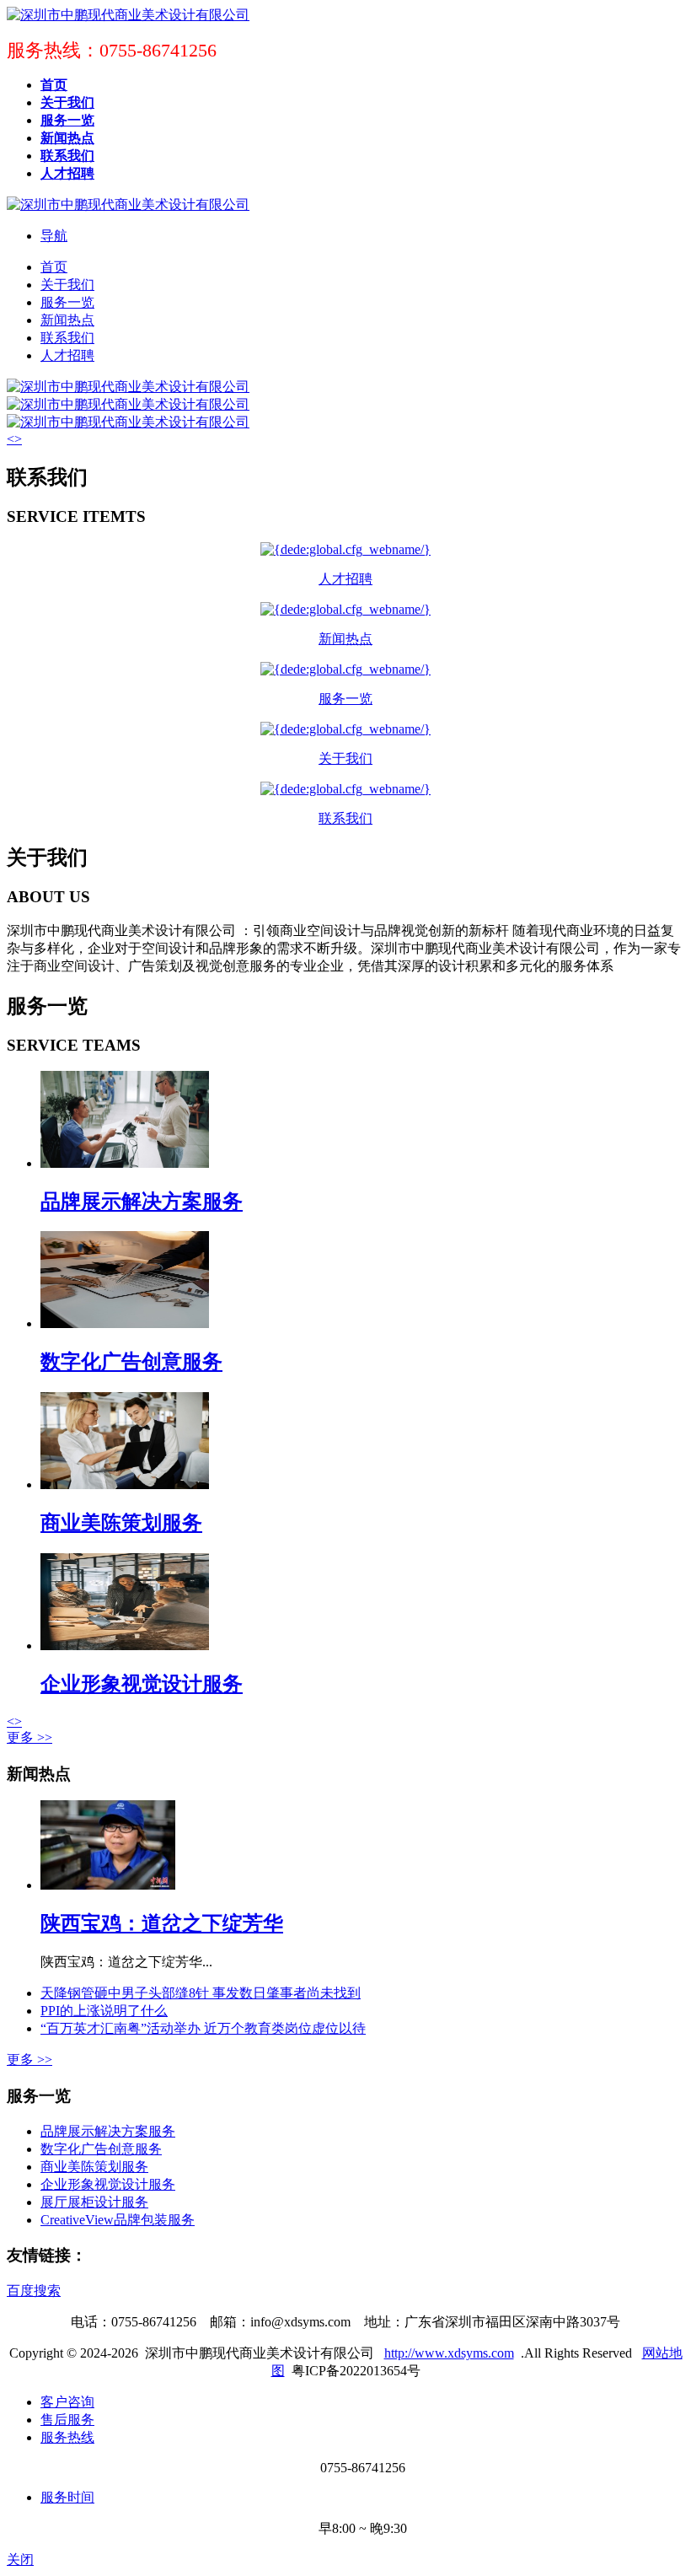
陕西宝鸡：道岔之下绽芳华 (162, 1923)
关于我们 (67, 285)
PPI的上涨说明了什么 (104, 2011)
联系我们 (67, 338)
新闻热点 (67, 320)
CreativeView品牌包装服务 (118, 2220)
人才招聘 (67, 355)
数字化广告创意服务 (131, 1362)
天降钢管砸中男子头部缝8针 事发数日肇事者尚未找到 (201, 1993)
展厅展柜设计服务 (94, 2202)
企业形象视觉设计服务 (142, 1684)
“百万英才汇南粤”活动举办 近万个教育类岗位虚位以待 (203, 2028)
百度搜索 (34, 2291)
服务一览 (67, 302)
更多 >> (29, 1737)
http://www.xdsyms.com (449, 2353)
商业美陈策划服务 (121, 1523)
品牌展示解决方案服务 (142, 1202)
